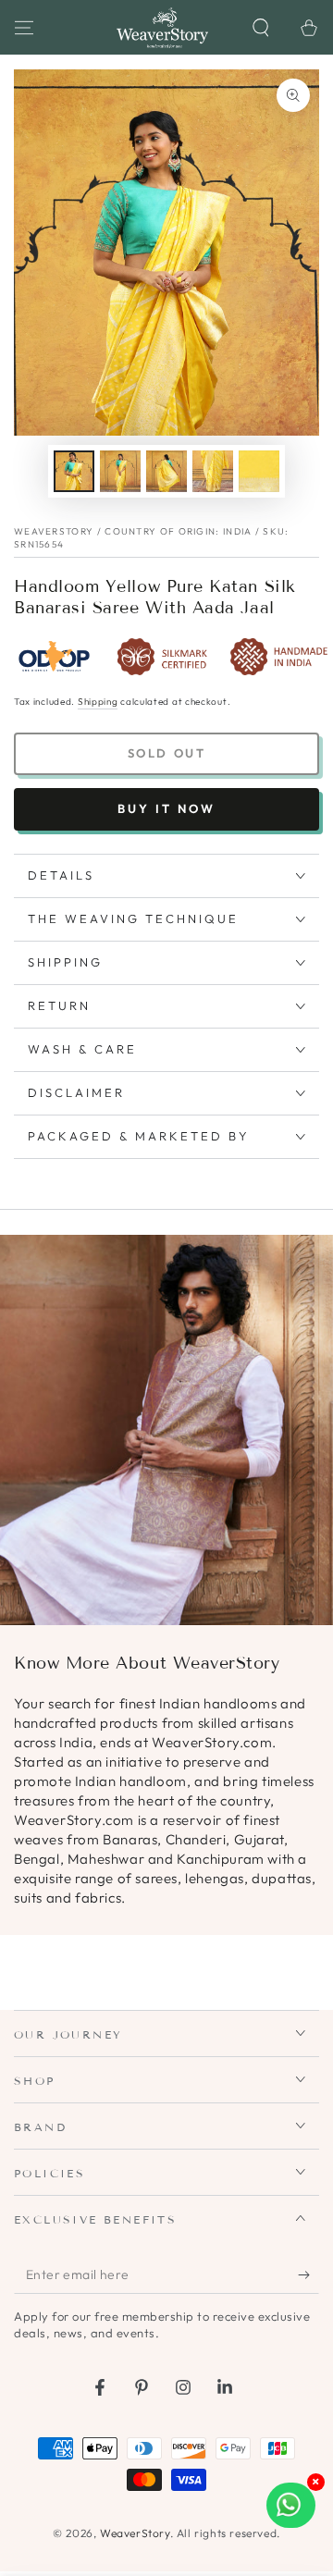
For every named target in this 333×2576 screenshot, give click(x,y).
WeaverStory (135, 2533)
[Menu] (24, 28)
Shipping (98, 702)
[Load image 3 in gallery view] (166, 471)
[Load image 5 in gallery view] (259, 471)
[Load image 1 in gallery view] (74, 471)
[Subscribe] (308, 2275)
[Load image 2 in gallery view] (120, 471)
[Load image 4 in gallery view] (213, 471)
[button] (261, 28)
